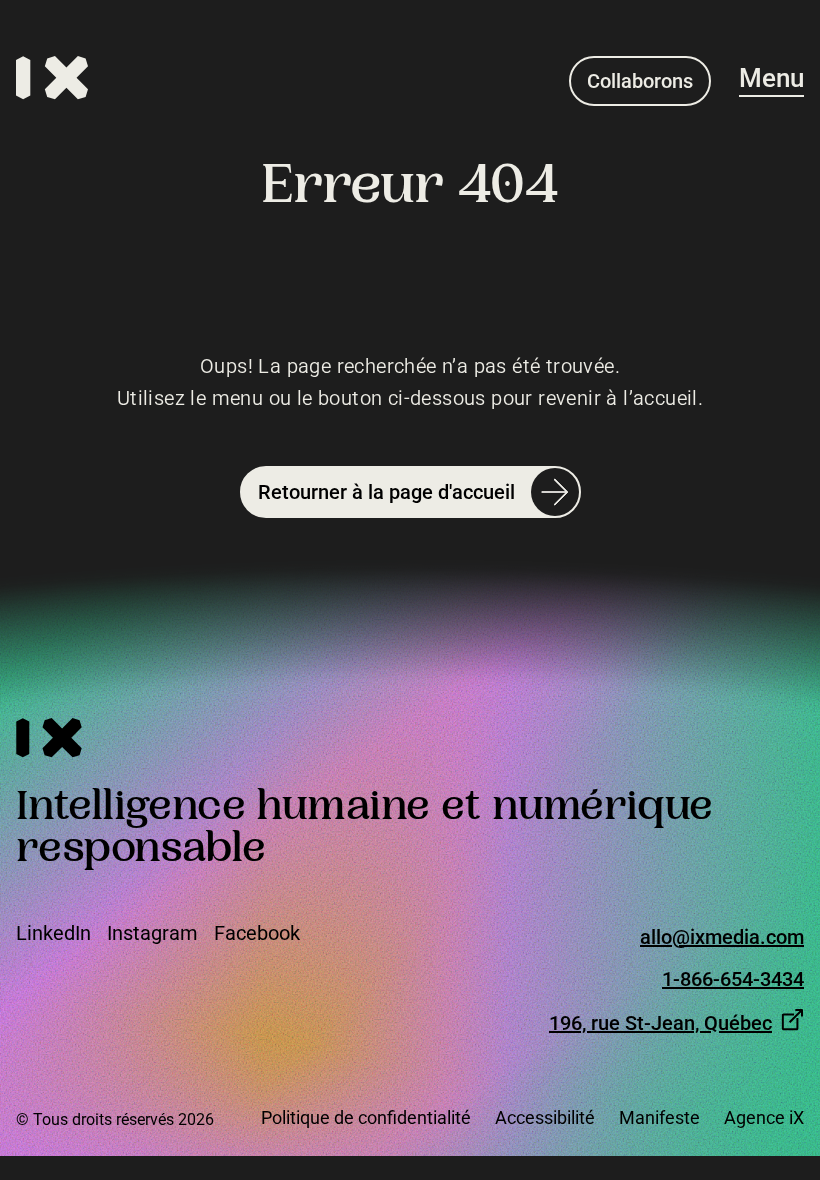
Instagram (152, 933)
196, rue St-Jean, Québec (660, 1022)
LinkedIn (53, 933)
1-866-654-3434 (733, 979)
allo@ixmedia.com (722, 937)
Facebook (257, 933)
